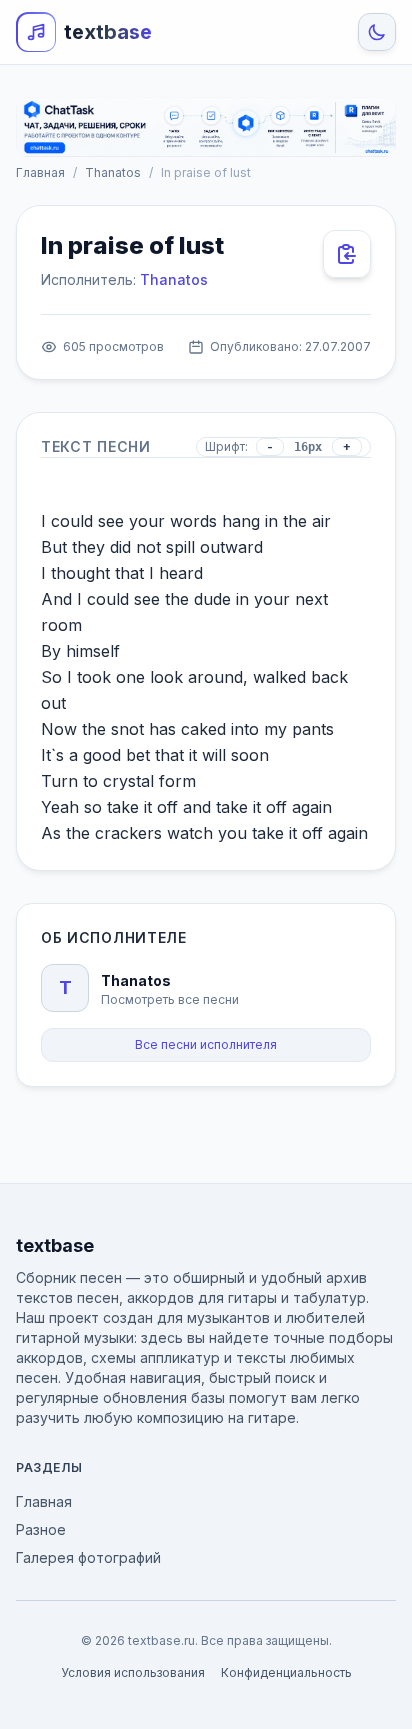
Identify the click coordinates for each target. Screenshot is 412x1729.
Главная (40, 172)
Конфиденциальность (286, 1672)
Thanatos (113, 172)
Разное (41, 1529)
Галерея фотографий (88, 1557)
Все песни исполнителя (206, 1044)
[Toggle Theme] (377, 32)
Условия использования (133, 1672)
